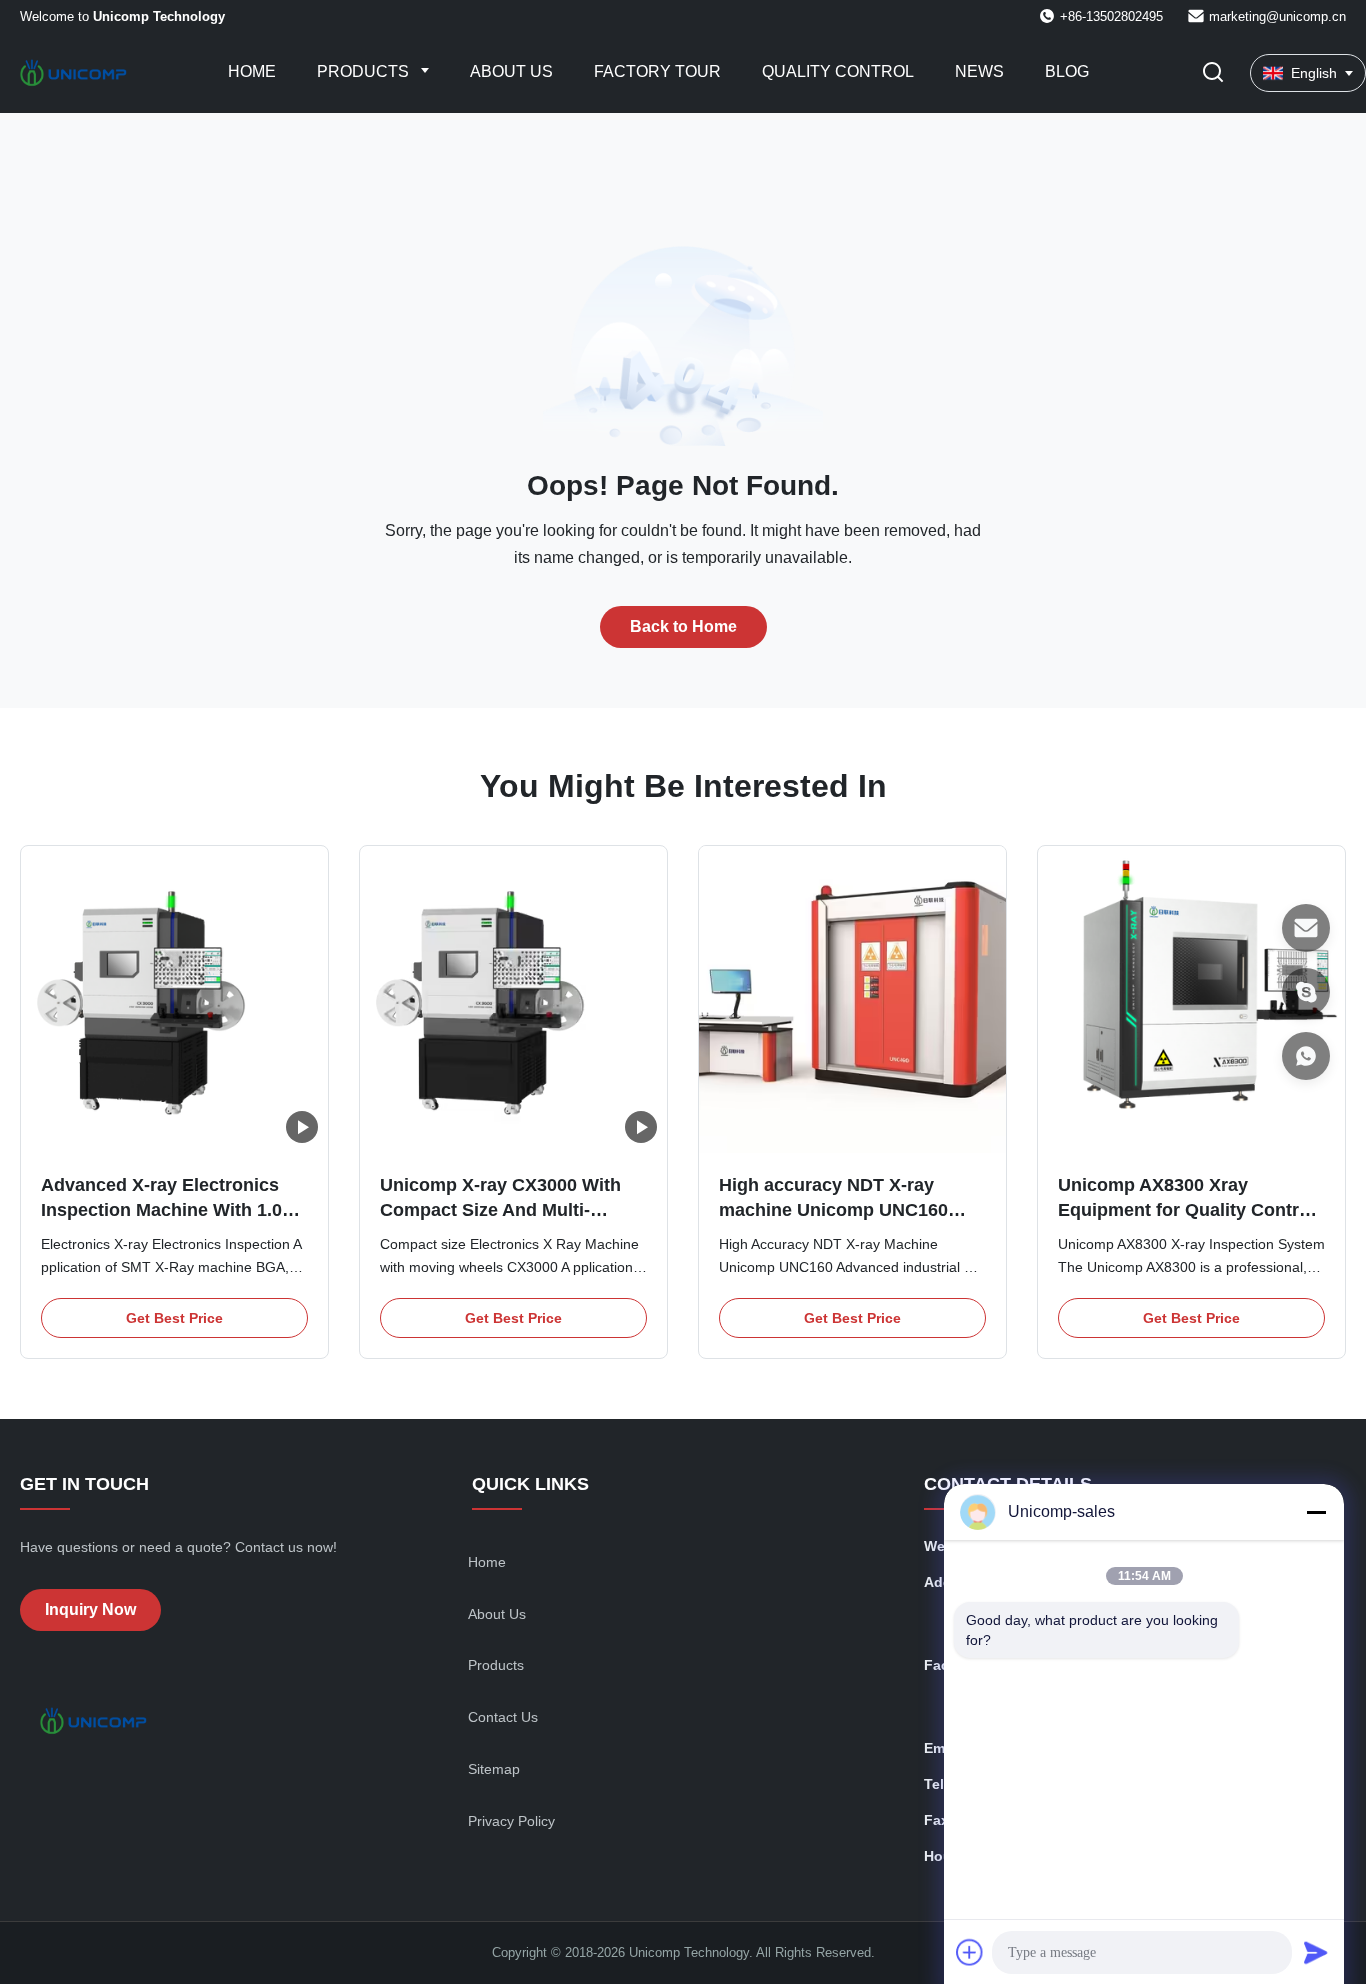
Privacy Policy (511, 1821)
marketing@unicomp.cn (1277, 16)
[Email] (1306, 928)
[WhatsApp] (1306, 1056)
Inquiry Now (90, 1609)
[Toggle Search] (1213, 73)
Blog (1067, 71)
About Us (511, 71)
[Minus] (1316, 1512)
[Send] (1316, 1952)
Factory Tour (657, 71)
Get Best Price (174, 1318)
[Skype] (1306, 992)
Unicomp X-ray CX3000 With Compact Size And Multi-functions (500, 1210)
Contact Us (503, 1717)
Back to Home (683, 626)
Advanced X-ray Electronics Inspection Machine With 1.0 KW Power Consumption (161, 1210)
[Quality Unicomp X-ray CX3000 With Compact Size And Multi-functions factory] (513, 999)
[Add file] (970, 1952)
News (979, 71)
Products (365, 71)
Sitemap (494, 1769)
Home (252, 71)
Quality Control (838, 71)
